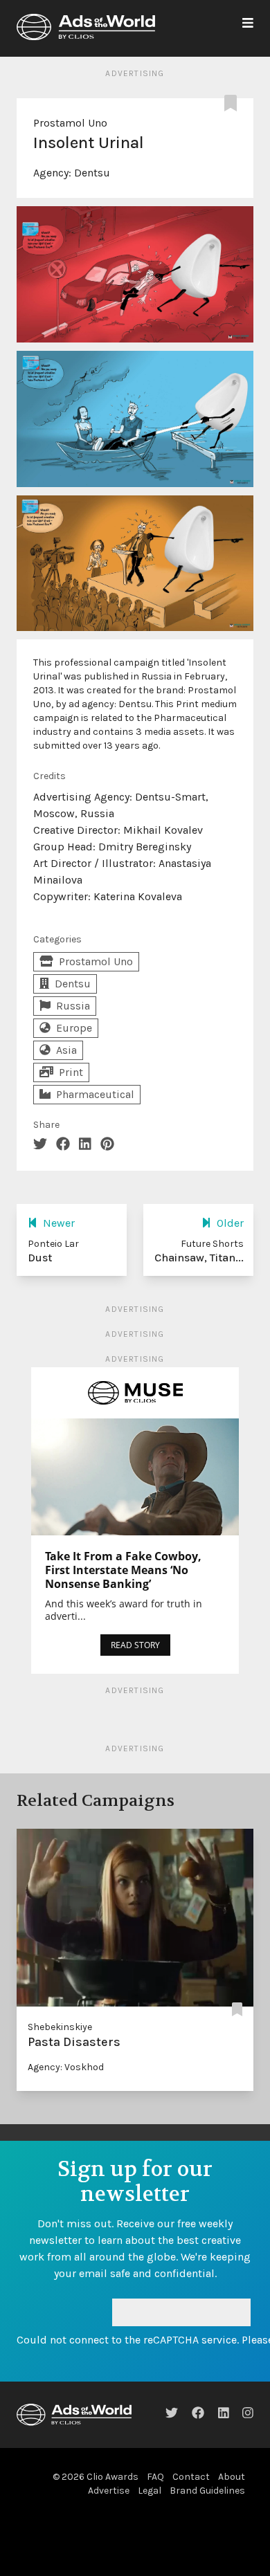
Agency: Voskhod (66, 2067)
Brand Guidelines (207, 2491)
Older (230, 1223)
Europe (74, 1028)
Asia (66, 1050)
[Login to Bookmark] (233, 104)
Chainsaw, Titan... (199, 1258)
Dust (40, 1258)
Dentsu (92, 173)
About (232, 2477)
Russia (73, 1006)
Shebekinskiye (60, 2027)
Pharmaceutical (95, 1094)
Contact (191, 2477)
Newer (59, 1223)
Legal (150, 2491)
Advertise (109, 2491)
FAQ (155, 2477)
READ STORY (135, 1645)
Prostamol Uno (70, 123)
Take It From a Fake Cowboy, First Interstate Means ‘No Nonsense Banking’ (123, 1570)
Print (71, 1072)
